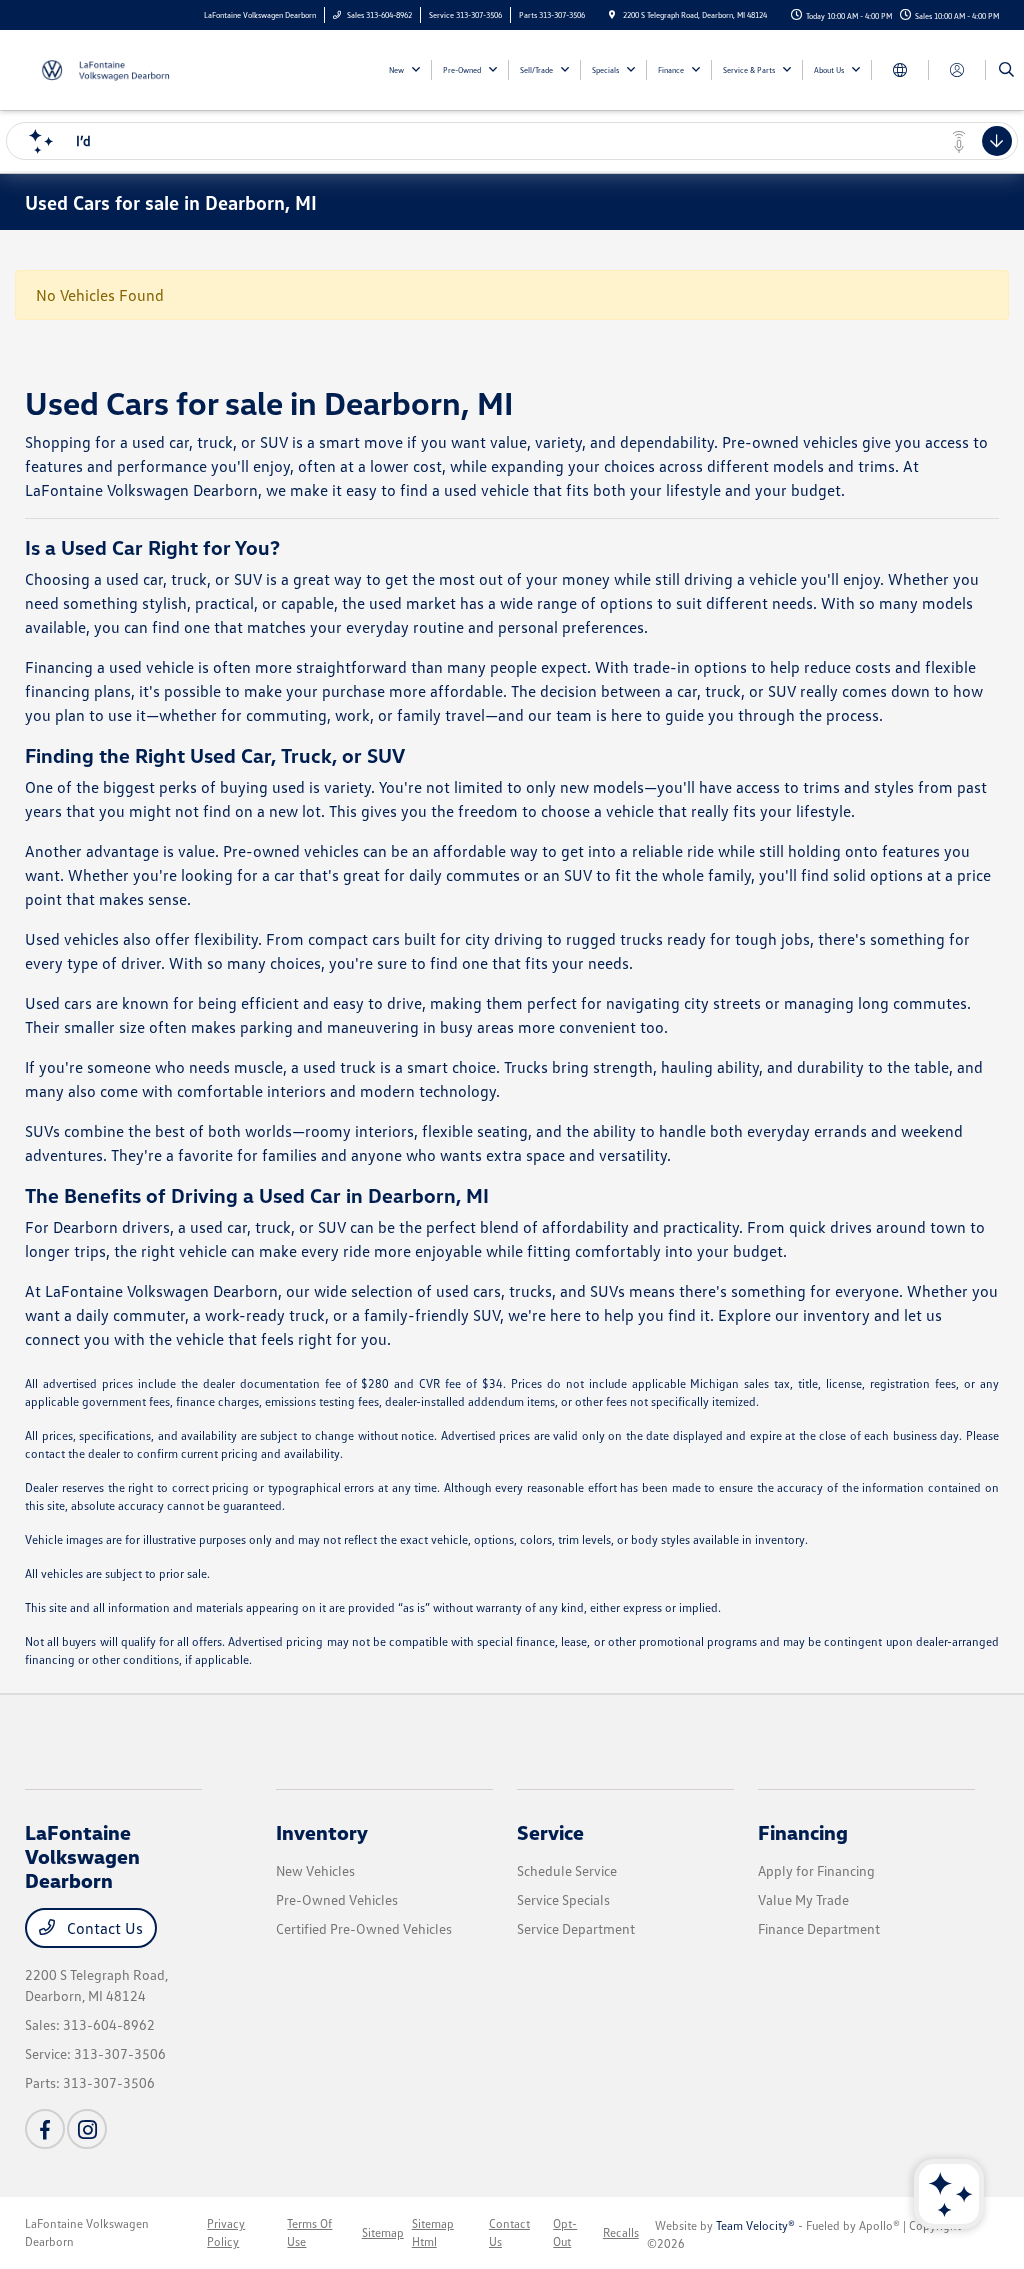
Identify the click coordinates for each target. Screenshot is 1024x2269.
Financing (803, 1832)
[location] (612, 15)
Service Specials (563, 1899)
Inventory (322, 1832)
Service (550, 1832)
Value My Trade (803, 1899)
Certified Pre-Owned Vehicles (364, 1928)
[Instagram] (87, 2129)
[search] (1006, 70)
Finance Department (819, 1928)
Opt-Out (565, 2232)
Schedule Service (567, 1870)
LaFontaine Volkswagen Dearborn (87, 2232)
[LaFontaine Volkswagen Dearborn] (115, 68)
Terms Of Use (309, 2232)
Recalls (621, 2232)
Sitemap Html (433, 2232)
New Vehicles (315, 1870)
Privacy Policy (226, 2232)
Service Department (576, 1928)
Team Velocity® (755, 2225)
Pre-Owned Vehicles (337, 1899)
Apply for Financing (816, 1870)
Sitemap (383, 2232)
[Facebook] (45, 2129)
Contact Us (103, 1928)
